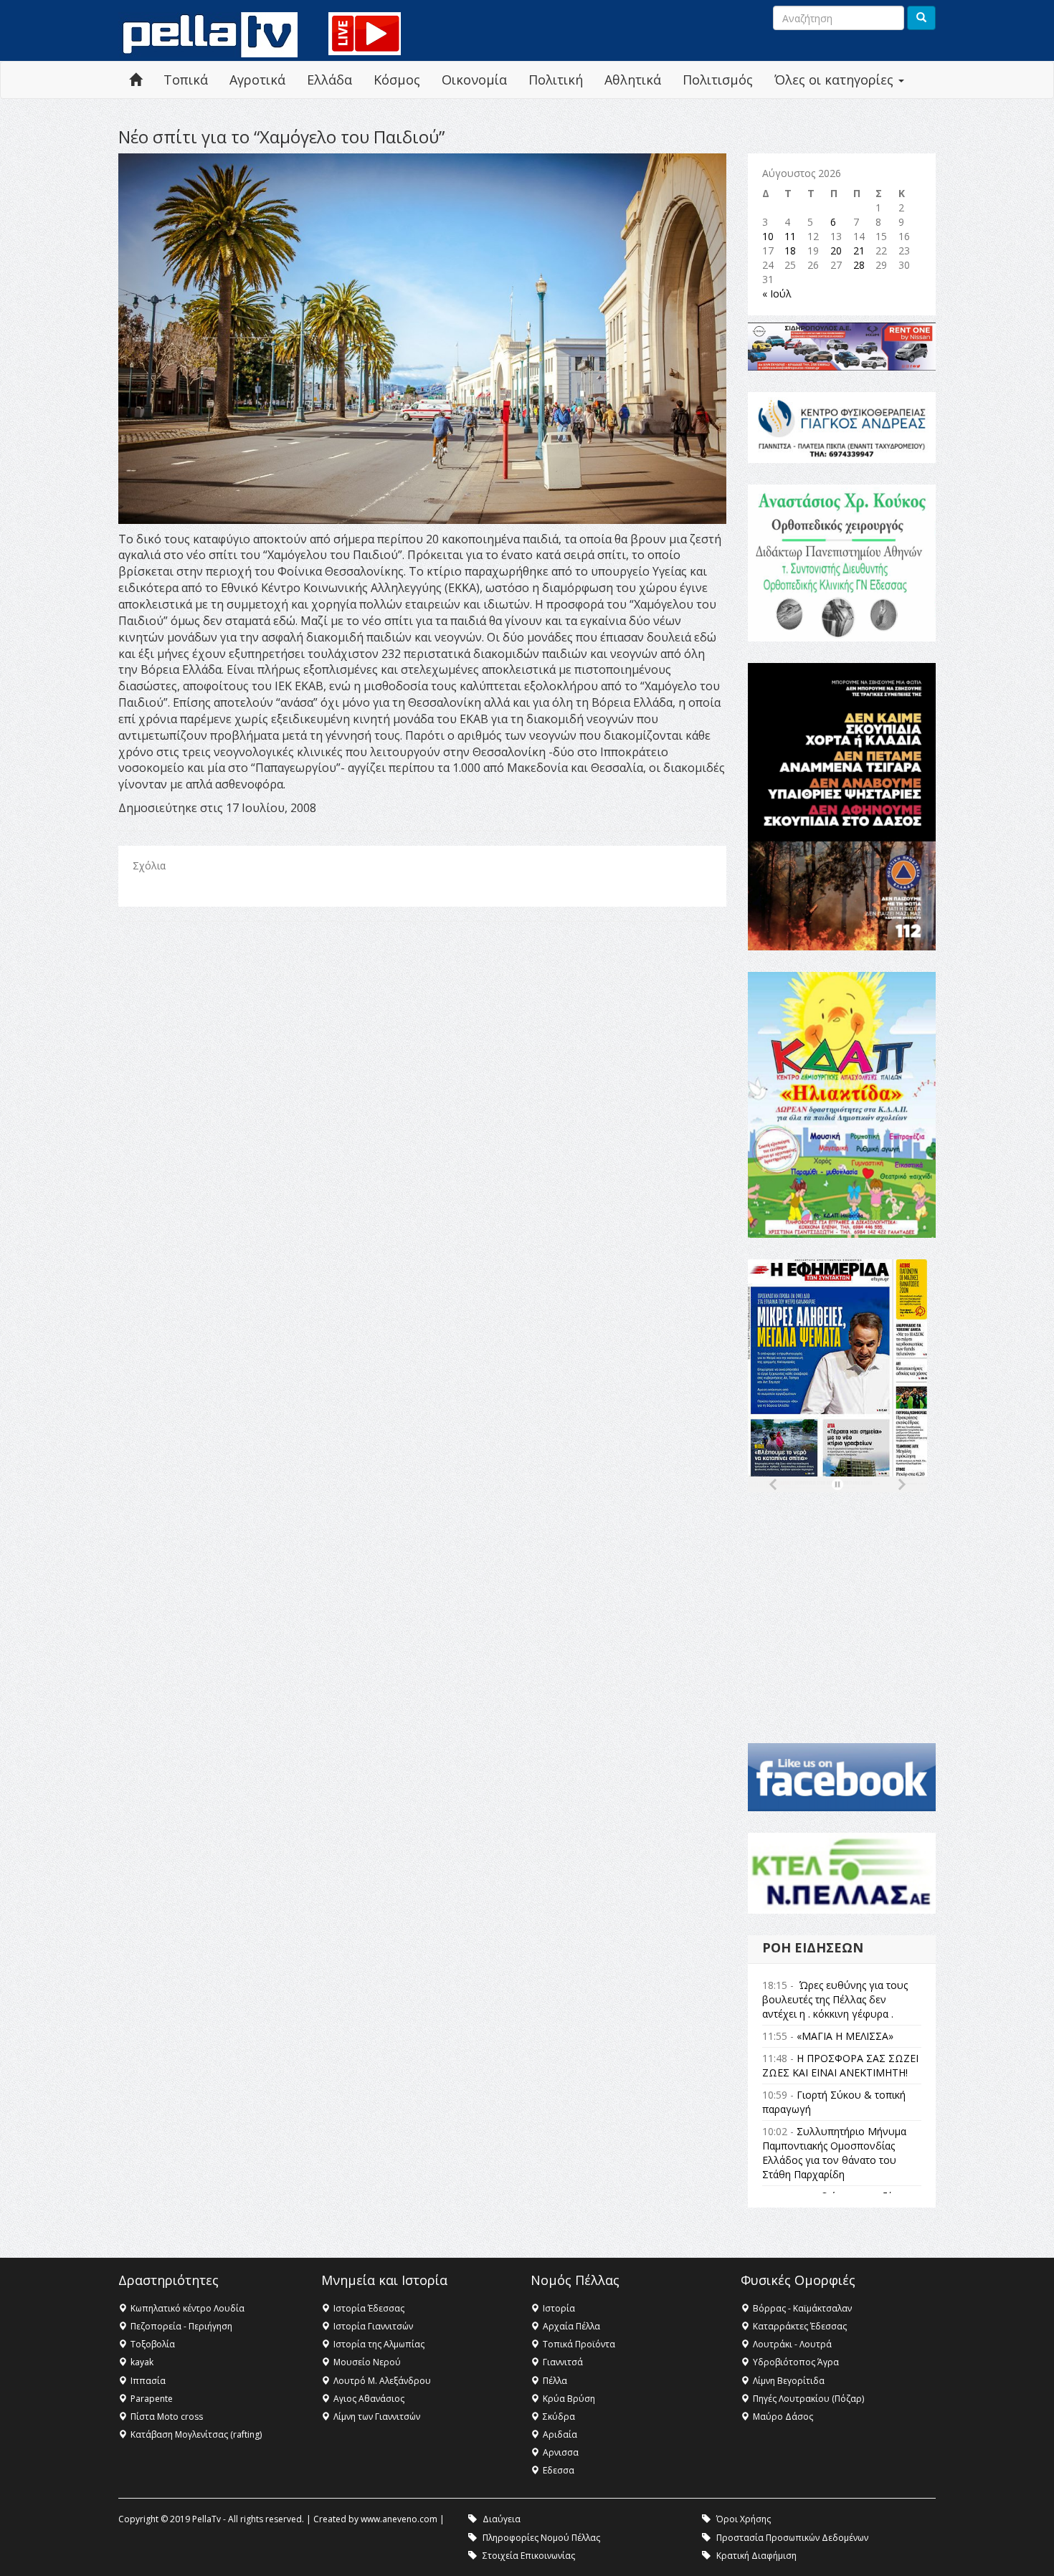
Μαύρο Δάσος (783, 2417)
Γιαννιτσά (563, 2362)
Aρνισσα (561, 2452)
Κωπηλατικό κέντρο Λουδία (187, 2308)
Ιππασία (148, 2381)
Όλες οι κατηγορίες (836, 80)
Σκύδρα (559, 2417)
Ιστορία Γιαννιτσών (373, 2326)
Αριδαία (560, 2434)
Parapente (152, 2399)
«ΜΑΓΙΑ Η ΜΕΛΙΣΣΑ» (845, 2036)
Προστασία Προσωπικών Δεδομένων (792, 2538)
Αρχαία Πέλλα (571, 2326)
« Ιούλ (777, 294)
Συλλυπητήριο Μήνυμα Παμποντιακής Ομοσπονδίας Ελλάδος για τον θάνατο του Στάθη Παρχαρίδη (834, 2153)
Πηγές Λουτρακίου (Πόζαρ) (808, 2399)
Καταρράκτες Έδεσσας (800, 2326)
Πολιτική (556, 80)
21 (859, 251)
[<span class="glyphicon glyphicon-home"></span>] (136, 80)
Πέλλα (555, 2381)
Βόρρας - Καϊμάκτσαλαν (802, 2308)
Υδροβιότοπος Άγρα (796, 2362)
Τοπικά (186, 80)
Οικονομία (474, 80)
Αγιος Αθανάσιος (369, 2399)
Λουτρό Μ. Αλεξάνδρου (382, 2381)
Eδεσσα (559, 2470)
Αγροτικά (257, 80)
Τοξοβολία (153, 2344)
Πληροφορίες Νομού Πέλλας (541, 2538)
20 (836, 251)
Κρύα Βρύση (569, 2399)
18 (790, 251)
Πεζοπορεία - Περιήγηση (181, 2326)
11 (790, 236)
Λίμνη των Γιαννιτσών (377, 2417)
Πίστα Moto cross (167, 2417)
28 (859, 265)
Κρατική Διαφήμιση (756, 2556)
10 (768, 236)
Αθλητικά (633, 80)
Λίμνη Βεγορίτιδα (789, 2381)
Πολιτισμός (718, 80)
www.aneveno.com (399, 2519)
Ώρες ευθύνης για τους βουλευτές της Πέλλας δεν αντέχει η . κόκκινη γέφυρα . (835, 1999)
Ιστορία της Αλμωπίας (379, 2344)
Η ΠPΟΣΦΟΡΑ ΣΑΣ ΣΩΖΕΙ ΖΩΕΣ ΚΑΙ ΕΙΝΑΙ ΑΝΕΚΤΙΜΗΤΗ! (840, 2065)
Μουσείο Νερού (367, 2362)
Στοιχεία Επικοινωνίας (529, 2556)
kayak (142, 2362)
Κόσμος (397, 80)
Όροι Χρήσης (744, 2519)
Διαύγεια (502, 2519)
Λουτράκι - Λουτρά (792, 2344)
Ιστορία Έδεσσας (369, 2308)
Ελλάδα (329, 80)
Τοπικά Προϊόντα (579, 2344)
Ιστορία (559, 2308)
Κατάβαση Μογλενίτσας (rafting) (196, 2434)
